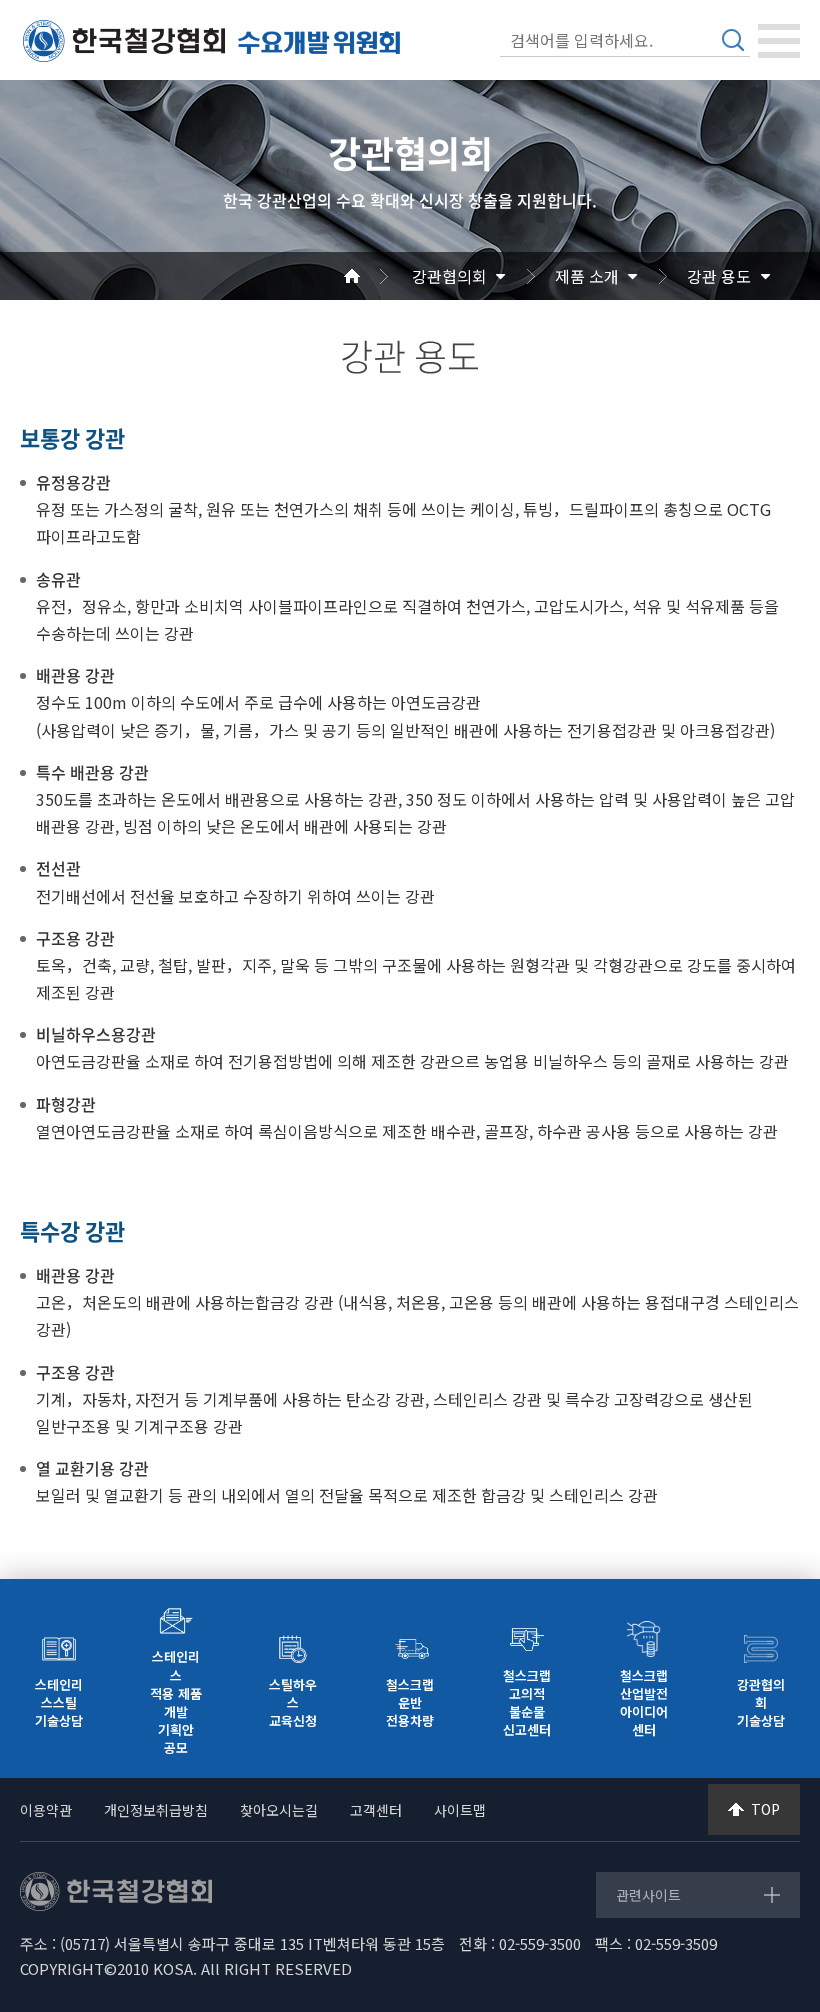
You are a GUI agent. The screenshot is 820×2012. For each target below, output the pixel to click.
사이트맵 (460, 1810)
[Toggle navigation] (779, 41)
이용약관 (46, 1810)
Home (376, 276)
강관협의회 (449, 276)
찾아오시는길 (279, 1810)
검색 (733, 40)
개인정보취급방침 (156, 1810)
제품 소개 (587, 276)
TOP (765, 1809)
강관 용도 (719, 276)
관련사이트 (648, 1895)
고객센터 (376, 1810)
